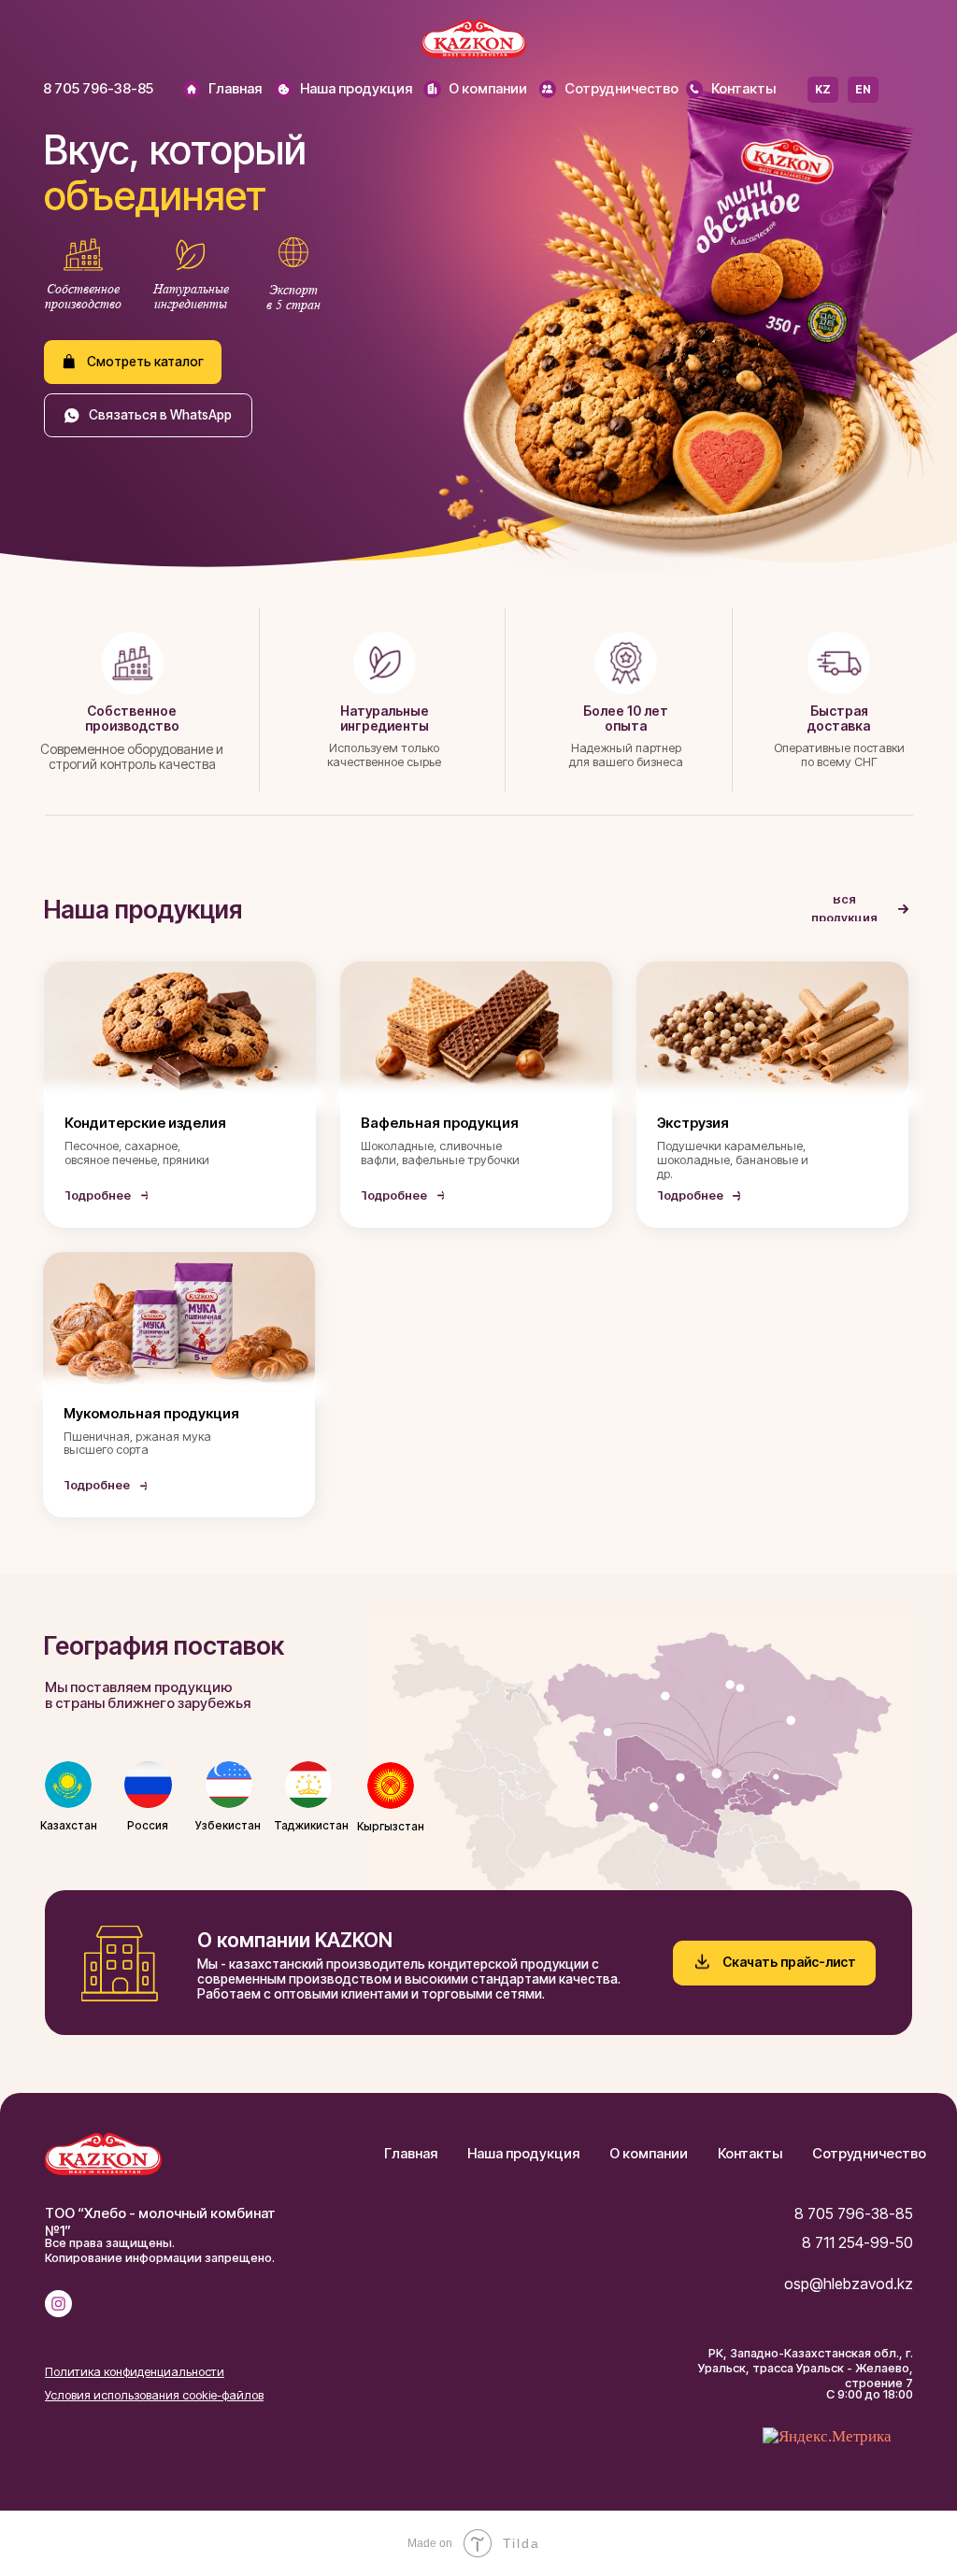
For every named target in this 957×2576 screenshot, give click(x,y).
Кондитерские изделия (145, 1123)
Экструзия (693, 1123)
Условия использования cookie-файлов (154, 2395)
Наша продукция (356, 89)
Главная (235, 89)
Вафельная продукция (440, 1123)
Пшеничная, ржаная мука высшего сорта (137, 1444)
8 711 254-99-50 (857, 2242)
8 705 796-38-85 (98, 89)
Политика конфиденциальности (135, 2372)
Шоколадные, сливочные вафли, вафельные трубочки (440, 1153)
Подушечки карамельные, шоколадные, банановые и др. (733, 1160)
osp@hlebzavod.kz (849, 2284)
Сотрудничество (621, 89)
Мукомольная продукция (151, 1414)
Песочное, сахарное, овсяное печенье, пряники (137, 1153)
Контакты (743, 89)
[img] (192, 89)
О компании (488, 89)
